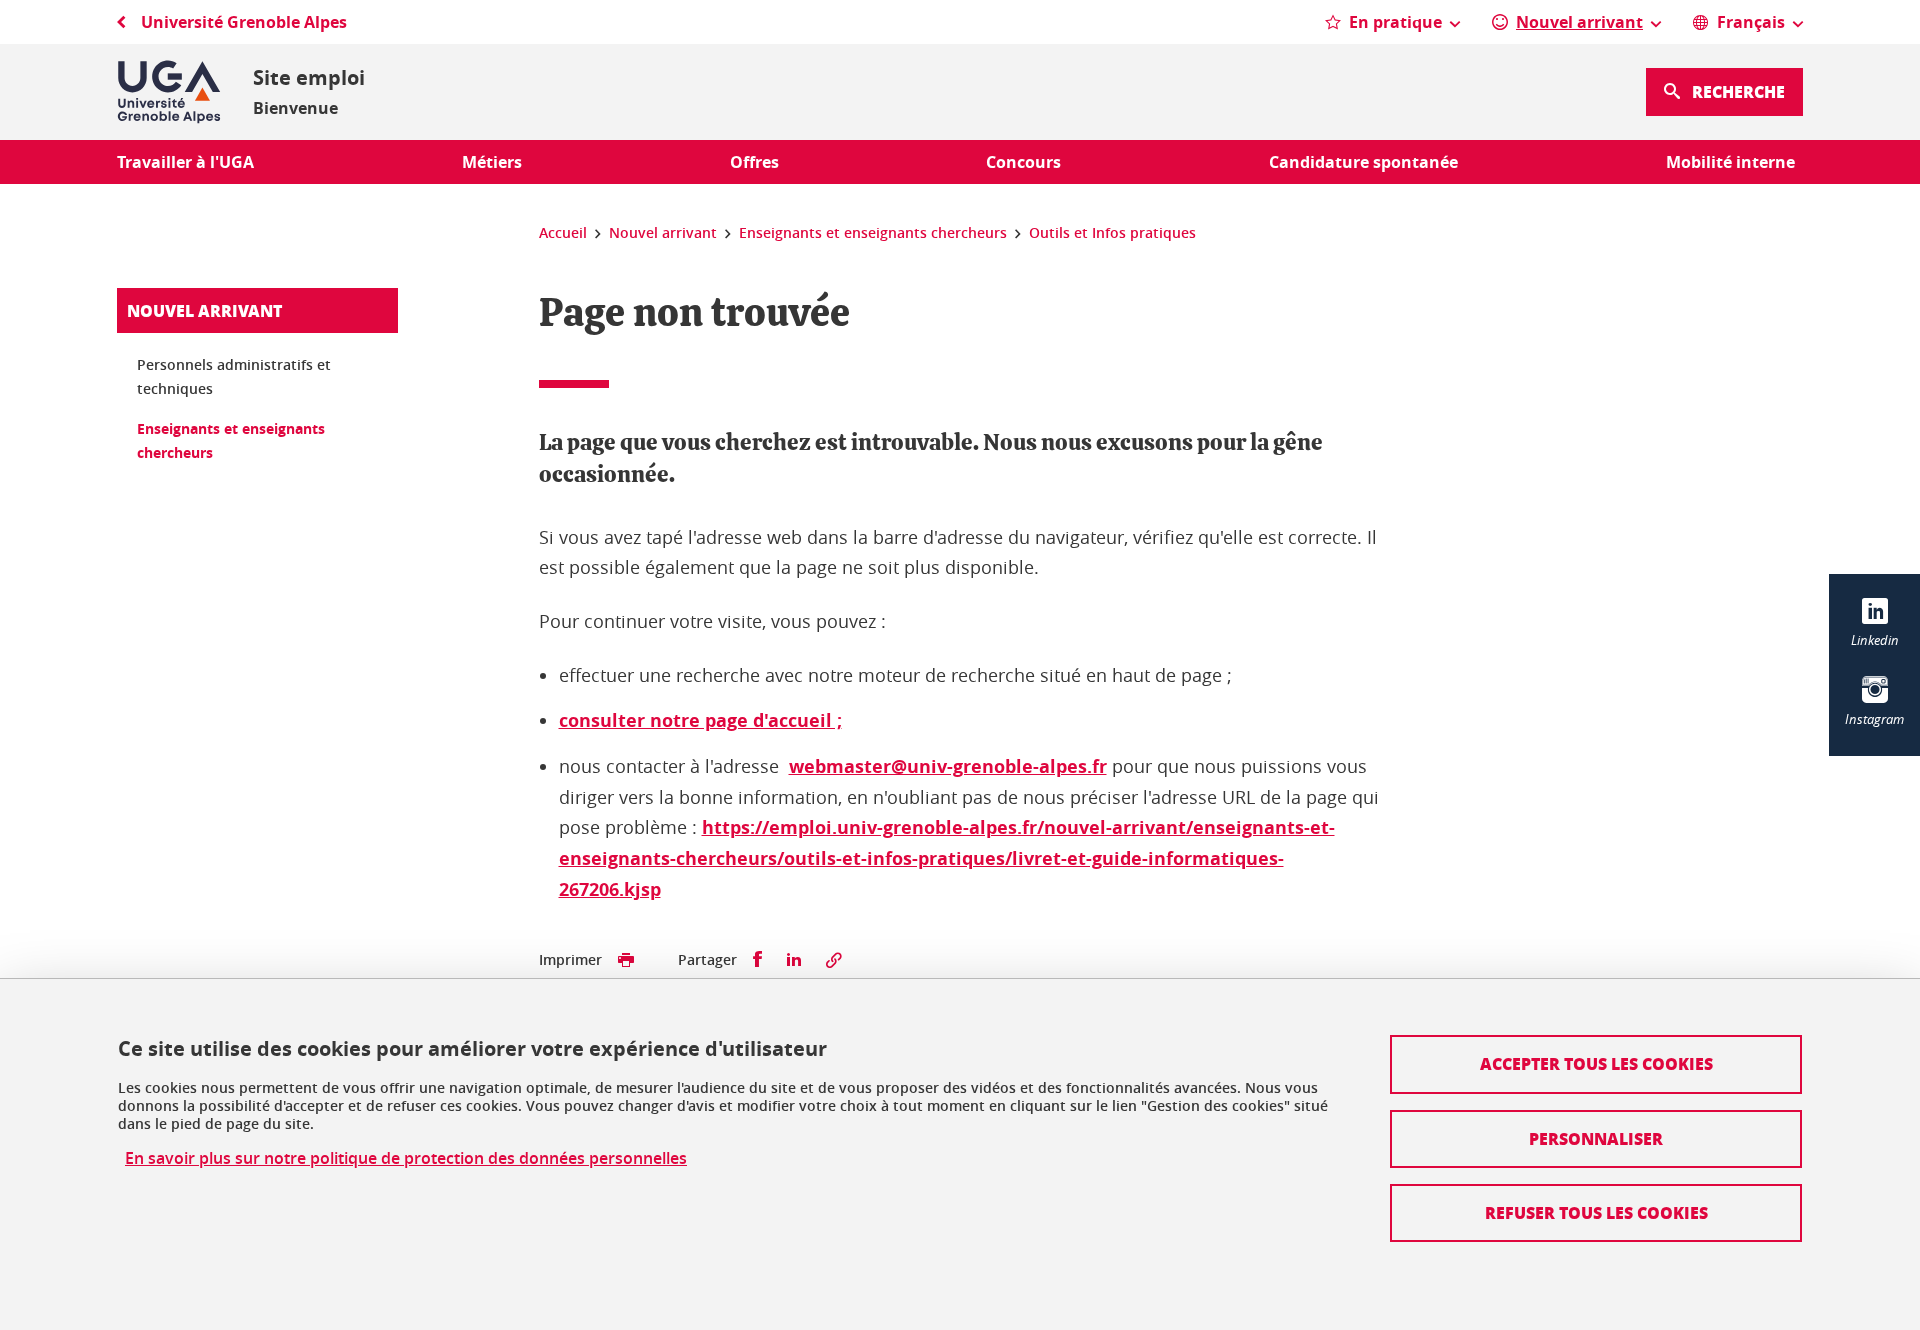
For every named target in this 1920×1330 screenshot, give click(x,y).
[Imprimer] (626, 960)
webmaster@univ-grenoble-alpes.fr (948, 766)
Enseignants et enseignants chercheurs (231, 440)
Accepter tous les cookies (1596, 1063)
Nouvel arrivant (204, 310)
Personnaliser (1596, 1138)
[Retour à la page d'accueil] (169, 92)
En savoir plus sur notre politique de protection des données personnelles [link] (406, 1158)
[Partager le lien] (834, 960)
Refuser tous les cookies (1596, 1212)
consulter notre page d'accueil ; (700, 720)
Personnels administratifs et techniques (234, 376)
